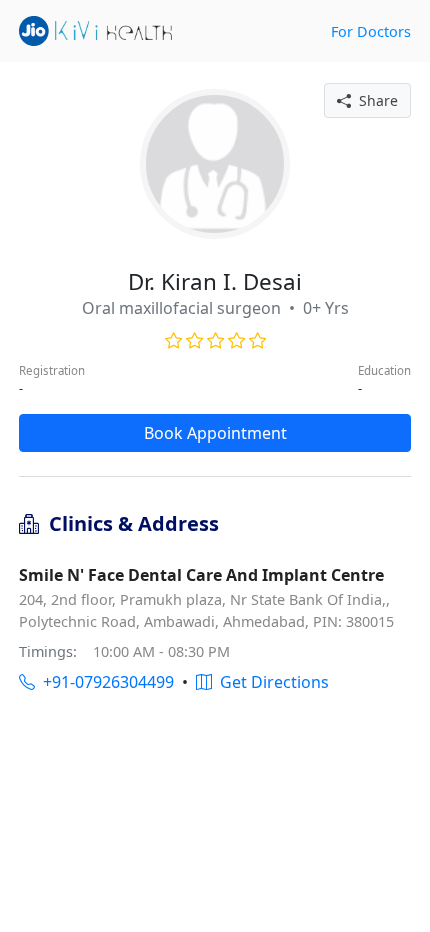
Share (374, 100)
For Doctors (371, 31)
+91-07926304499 (104, 682)
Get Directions (270, 682)
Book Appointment (215, 433)
